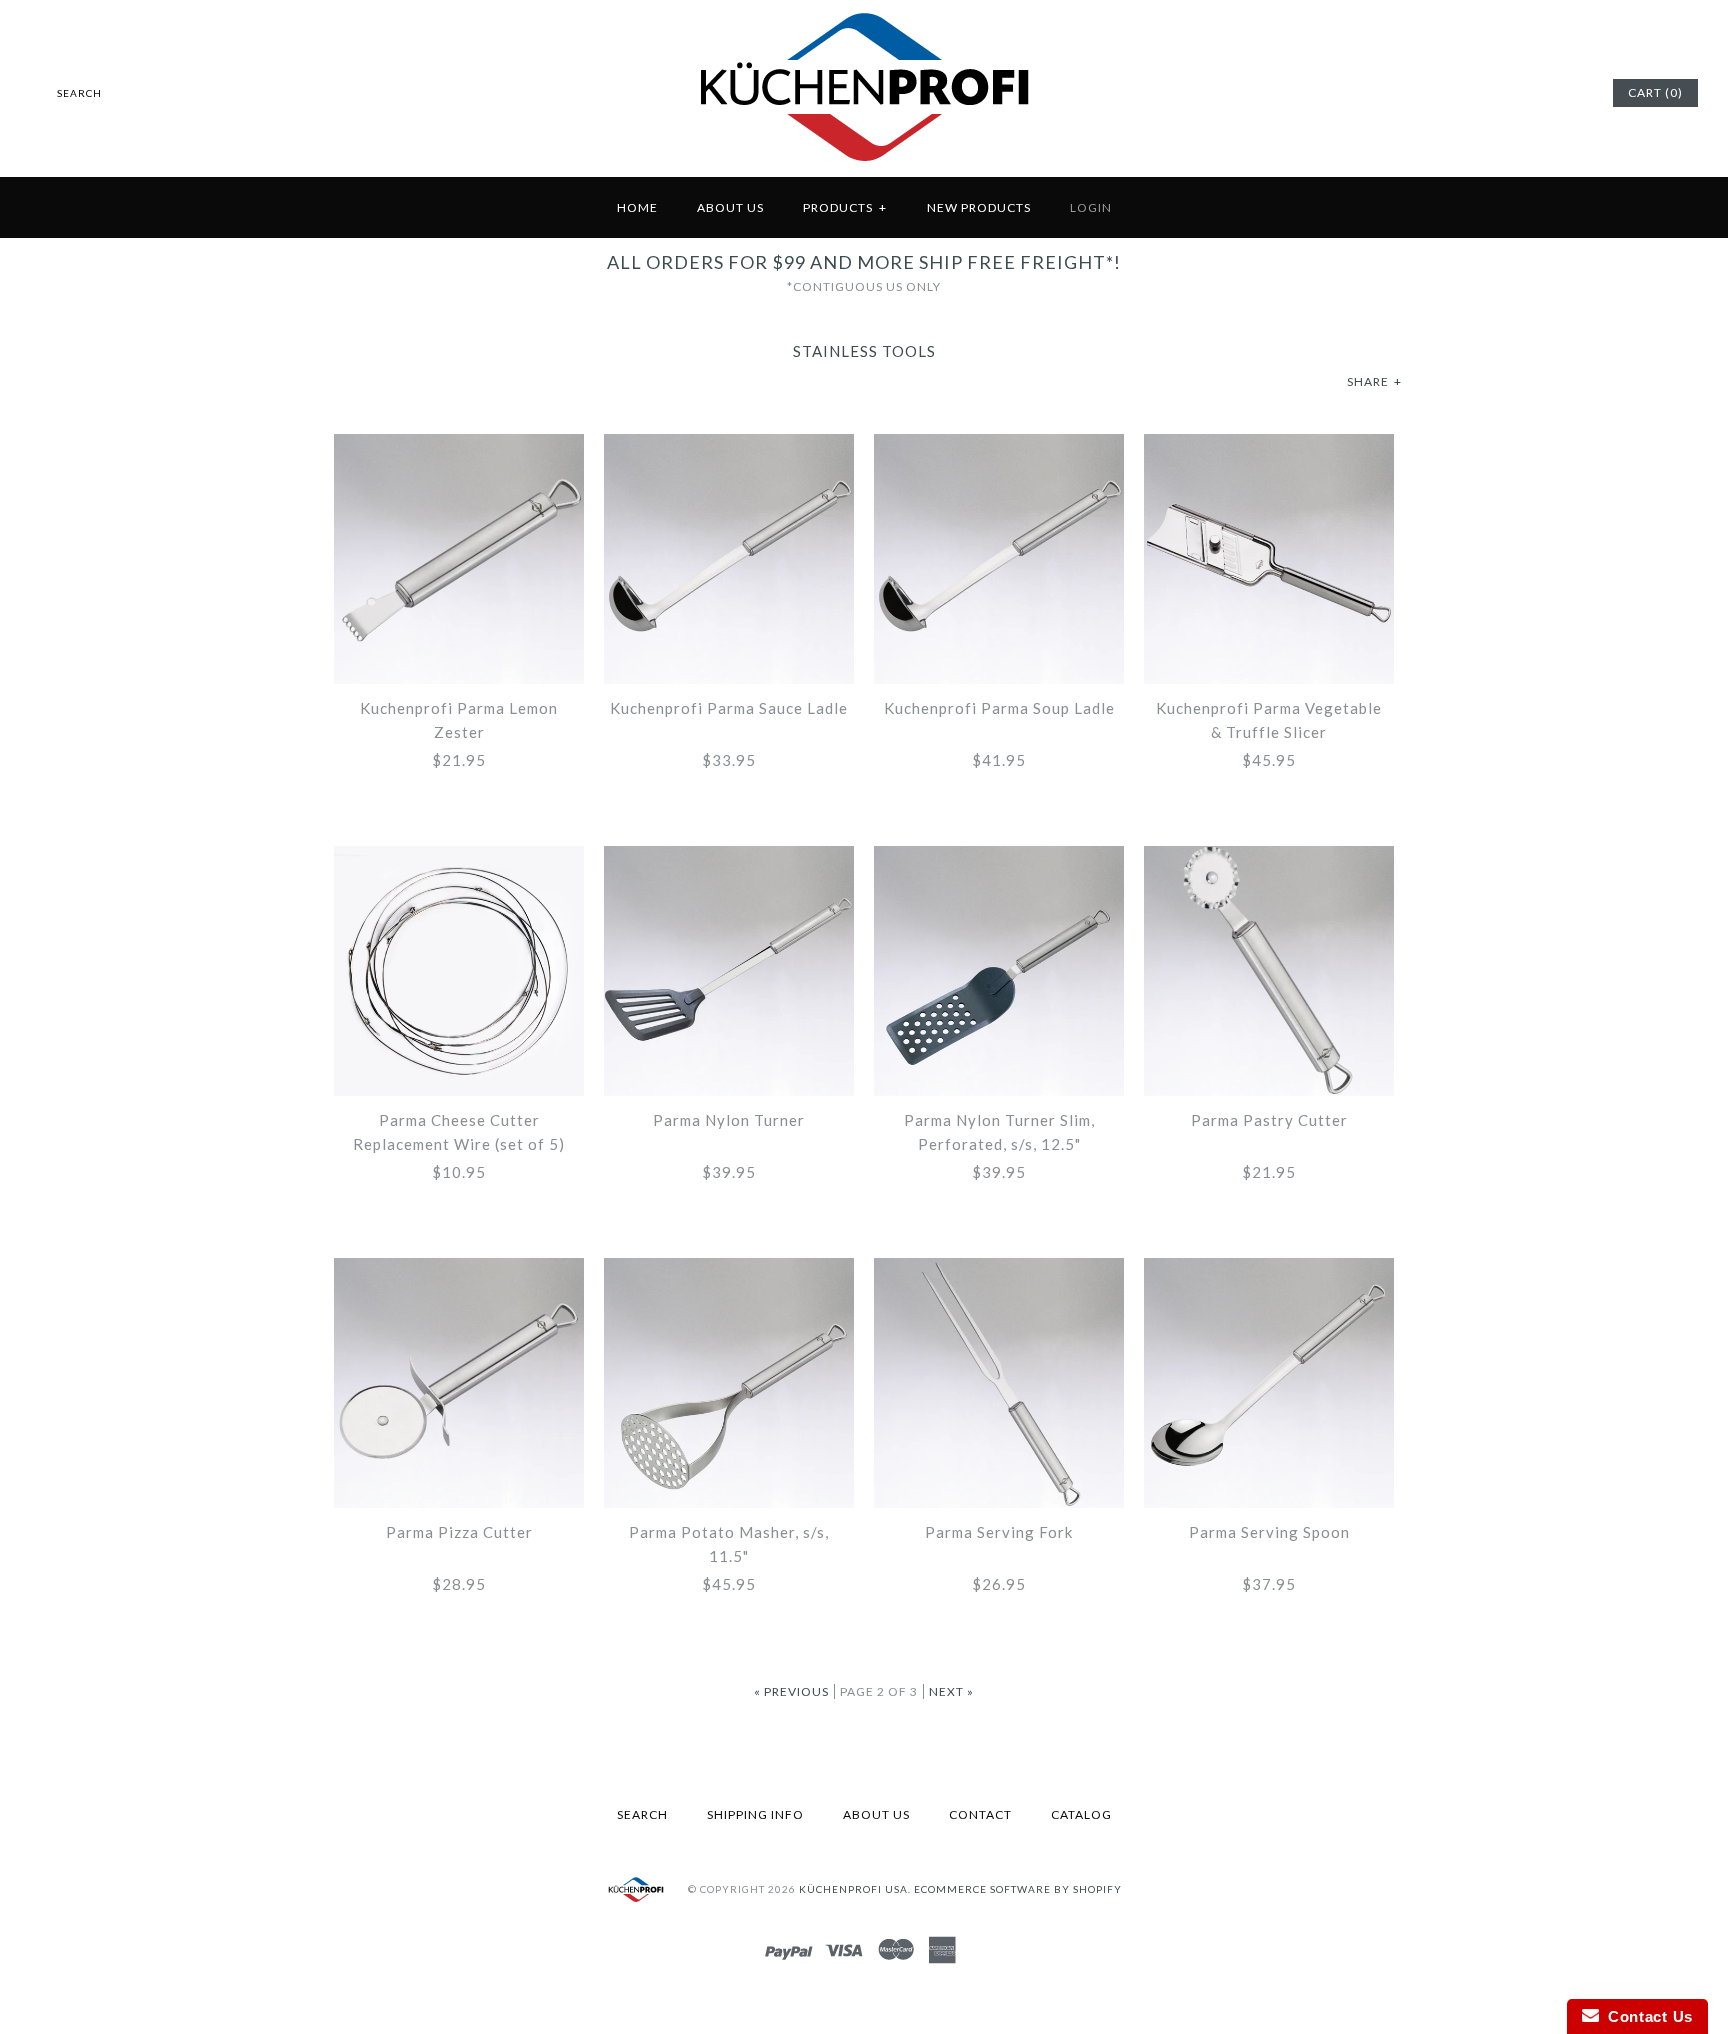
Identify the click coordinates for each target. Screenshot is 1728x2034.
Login (1091, 207)
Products (845, 207)
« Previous (791, 1691)
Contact (980, 1814)
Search (642, 1814)
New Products (979, 207)
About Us (730, 207)
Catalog (1081, 1814)
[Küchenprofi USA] (864, 165)
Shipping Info (755, 1814)
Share (1374, 381)
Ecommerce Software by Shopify (1018, 1889)
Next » (951, 1691)
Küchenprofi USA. (855, 1889)
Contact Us (1646, 2016)
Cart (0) (1655, 92)
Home (637, 207)
